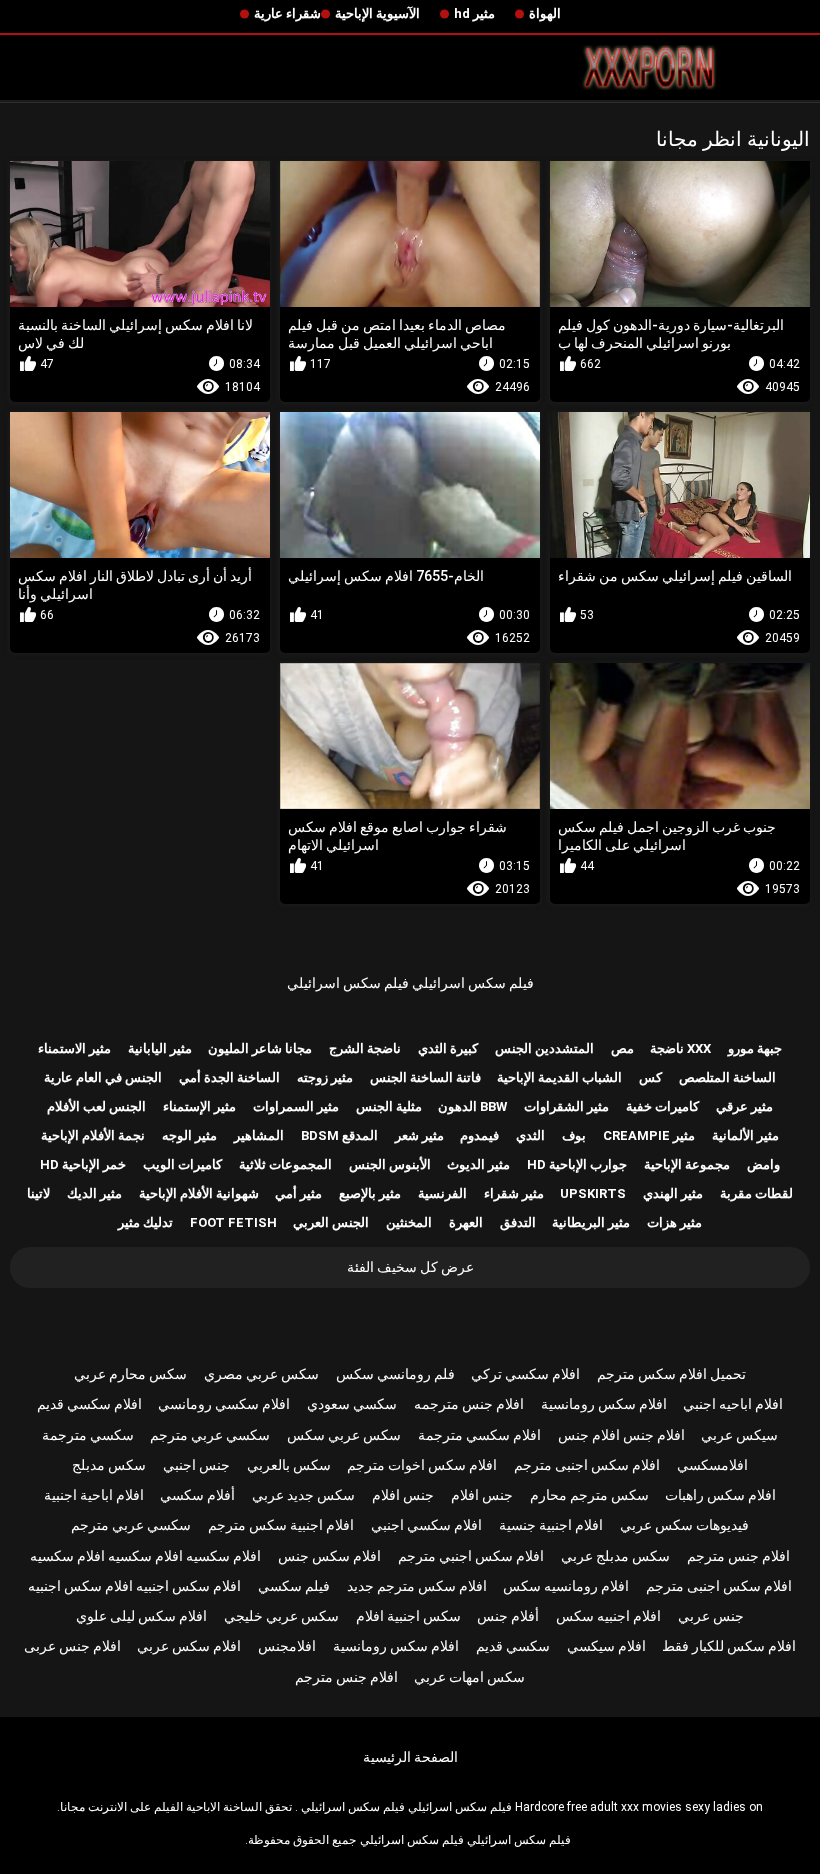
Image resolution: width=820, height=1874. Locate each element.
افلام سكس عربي (189, 1646)
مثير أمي (298, 1193)
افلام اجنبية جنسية (551, 1525)
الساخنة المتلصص (727, 1077)
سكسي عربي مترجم (210, 1435)
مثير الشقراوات (566, 1106)
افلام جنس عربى (72, 1646)
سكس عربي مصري (261, 1374)
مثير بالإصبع (370, 1193)
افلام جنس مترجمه (469, 1404)
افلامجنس (287, 1646)
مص (622, 1048)
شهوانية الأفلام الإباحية (199, 1193)
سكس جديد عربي (303, 1495)
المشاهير (259, 1135)
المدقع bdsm (339, 1135)
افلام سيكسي (606, 1646)
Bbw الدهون (472, 1106)
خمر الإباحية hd (83, 1164)
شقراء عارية (287, 13)
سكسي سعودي (352, 1404)
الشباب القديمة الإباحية (559, 1077)
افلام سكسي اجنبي (426, 1525)
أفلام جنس (508, 1616)
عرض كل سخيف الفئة (410, 1267)
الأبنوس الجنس (390, 1164)
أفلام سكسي (197, 1495)
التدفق (518, 1222)
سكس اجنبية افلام (408, 1616)
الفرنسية (442, 1193)
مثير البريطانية (591, 1222)
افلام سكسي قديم (89, 1404)
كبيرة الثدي (448, 1048)
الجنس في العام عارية (103, 1077)
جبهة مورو (755, 1048)
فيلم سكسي (294, 1586)
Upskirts (593, 1193)
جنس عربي (711, 1616)
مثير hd (474, 13)
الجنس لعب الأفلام (96, 1106)
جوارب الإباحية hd (577, 1164)
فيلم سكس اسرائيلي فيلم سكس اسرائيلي (410, 983)
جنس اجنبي (196, 1465)
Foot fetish (233, 1222)
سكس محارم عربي (130, 1374)
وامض (763, 1164)
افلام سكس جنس (329, 1556)
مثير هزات (674, 1222)
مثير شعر (419, 1135)
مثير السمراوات (296, 1106)
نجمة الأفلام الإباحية (93, 1135)
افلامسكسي (712, 1465)
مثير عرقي (744, 1106)
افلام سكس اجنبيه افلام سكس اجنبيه (134, 1586)
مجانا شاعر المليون (260, 1048)
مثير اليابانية (160, 1048)
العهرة (466, 1222)
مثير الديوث (478, 1164)
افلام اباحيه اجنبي (733, 1404)
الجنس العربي (331, 1222)
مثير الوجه (189, 1135)
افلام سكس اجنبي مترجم (471, 1556)
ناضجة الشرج (365, 1048)
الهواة (545, 13)
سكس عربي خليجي (281, 1616)
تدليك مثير (145, 1222)
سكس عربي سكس (344, 1435)
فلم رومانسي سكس (395, 1374)
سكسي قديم (513, 1646)
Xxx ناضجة (680, 1048)
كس (650, 1077)
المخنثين (409, 1222)
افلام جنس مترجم (738, 1556)
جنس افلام (482, 1495)
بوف (574, 1135)
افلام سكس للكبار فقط (729, 1646)
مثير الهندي (673, 1193)
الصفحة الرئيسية (410, 1757)
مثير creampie (649, 1135)
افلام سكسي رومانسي (224, 1404)
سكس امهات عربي (469, 1677)
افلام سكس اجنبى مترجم (587, 1465)
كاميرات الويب (182, 1164)
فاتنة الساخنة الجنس (425, 1077)
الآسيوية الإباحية (377, 13)
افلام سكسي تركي (525, 1374)
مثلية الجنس (389, 1106)
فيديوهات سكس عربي (684, 1525)
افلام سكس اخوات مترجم (422, 1465)
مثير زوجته (325, 1077)
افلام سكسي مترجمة (479, 1435)
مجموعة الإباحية (687, 1164)
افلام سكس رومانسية (604, 1404)
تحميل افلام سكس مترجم (671, 1374)
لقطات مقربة (756, 1193)
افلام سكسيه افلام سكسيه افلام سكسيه (145, 1556)
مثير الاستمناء (74, 1048)
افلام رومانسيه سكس (566, 1586)
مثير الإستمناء (199, 1106)
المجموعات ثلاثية (285, 1164)
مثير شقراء (514, 1193)
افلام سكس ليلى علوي (141, 1616)
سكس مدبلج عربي (615, 1556)
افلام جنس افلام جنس (621, 1435)
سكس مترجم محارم (589, 1495)
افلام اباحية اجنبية (94, 1495)
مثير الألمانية (745, 1135)
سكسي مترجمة (88, 1435)
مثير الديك (94, 1193)
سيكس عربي (739, 1435)
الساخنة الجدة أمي (229, 1077)
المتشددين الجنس (544, 1048)
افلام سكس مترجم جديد (417, 1586)
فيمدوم (479, 1135)
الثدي (530, 1135)
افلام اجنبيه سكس (608, 1616)
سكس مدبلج (109, 1465)
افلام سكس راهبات (720, 1495)
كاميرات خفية (662, 1106)
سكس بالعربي (289, 1465)
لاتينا (38, 1193)
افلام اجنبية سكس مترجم (281, 1525)
